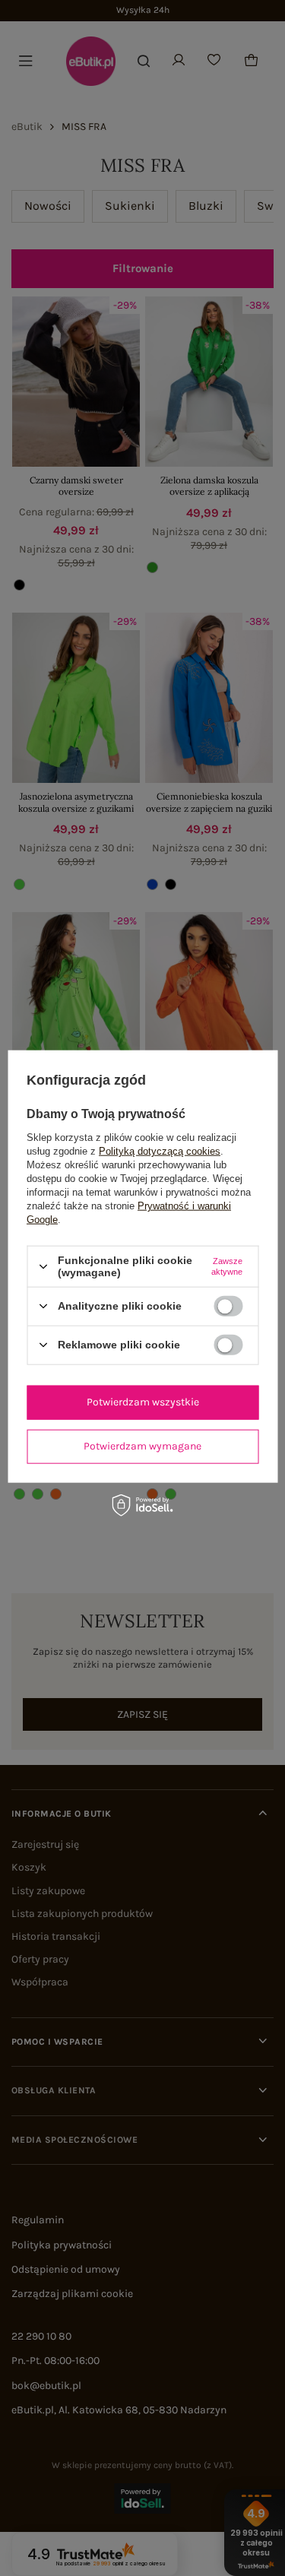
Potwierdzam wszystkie (143, 1402)
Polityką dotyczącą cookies (160, 1151)
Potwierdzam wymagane (142, 1446)
